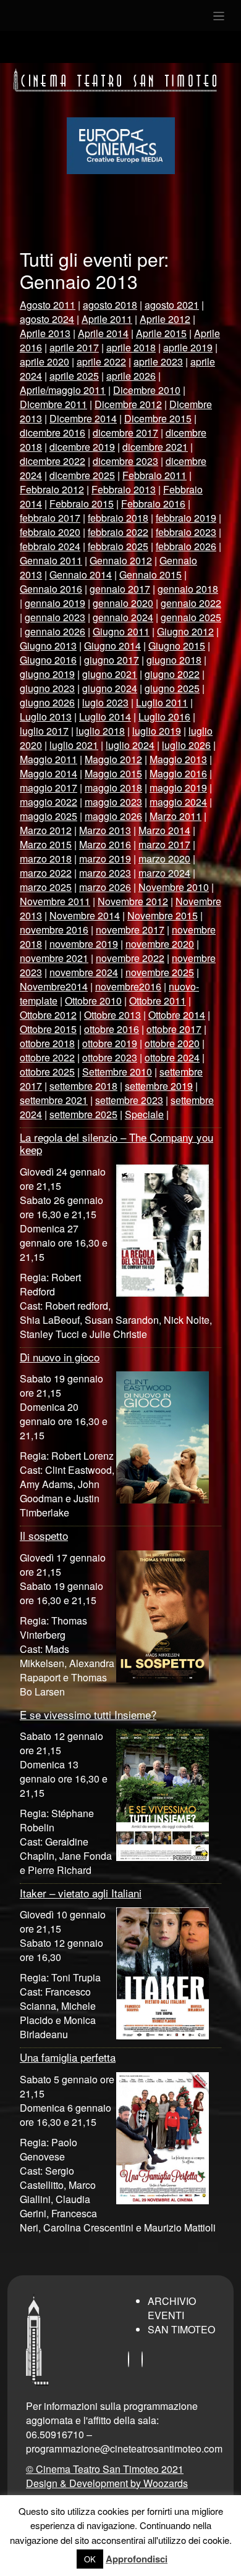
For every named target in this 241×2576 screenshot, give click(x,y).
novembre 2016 (54, 930)
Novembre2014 (54, 986)
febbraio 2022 (118, 532)
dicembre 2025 (82, 475)
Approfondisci (137, 2559)
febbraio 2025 (118, 546)
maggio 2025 (49, 816)
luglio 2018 (100, 731)
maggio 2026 (113, 816)
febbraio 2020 (50, 532)
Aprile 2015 (161, 333)
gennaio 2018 (188, 589)
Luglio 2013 (46, 717)
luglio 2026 (186, 745)
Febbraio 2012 (52, 489)
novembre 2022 (130, 958)
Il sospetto (44, 1535)
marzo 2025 (46, 887)
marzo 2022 (46, 873)
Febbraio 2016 (153, 504)
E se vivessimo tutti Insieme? (88, 1714)
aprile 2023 (158, 362)
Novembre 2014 (85, 915)
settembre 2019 (159, 1086)
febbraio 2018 (118, 518)
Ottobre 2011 (158, 1001)
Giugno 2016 (48, 660)
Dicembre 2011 (53, 404)
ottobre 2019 (110, 1043)
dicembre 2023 (125, 461)
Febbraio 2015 (82, 504)
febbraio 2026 (186, 546)
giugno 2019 (47, 674)
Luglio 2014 (105, 717)
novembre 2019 (84, 944)
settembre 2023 (129, 1100)
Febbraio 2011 (154, 475)
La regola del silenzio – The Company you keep (116, 1143)
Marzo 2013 (105, 830)
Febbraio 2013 (124, 489)
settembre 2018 (83, 1086)
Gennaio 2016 (51, 589)
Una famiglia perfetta (68, 2057)
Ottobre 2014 (177, 1015)
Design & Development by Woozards (107, 2483)
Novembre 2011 (55, 901)
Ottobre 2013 (112, 1015)
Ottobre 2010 (93, 1001)
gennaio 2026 (55, 631)
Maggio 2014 (49, 773)
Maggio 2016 (178, 773)
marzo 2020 (164, 859)
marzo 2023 (105, 873)
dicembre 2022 (53, 461)
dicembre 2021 (155, 447)
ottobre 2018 (47, 1043)
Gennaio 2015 (150, 575)
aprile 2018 (131, 347)
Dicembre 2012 (128, 404)
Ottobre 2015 (48, 1029)
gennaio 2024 (123, 617)
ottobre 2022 (47, 1057)
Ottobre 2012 (48, 1015)
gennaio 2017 (120, 589)
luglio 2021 (74, 745)
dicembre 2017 (125, 433)
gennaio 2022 (191, 603)
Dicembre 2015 (158, 418)
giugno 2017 (112, 660)
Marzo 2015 (46, 844)
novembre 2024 (84, 972)
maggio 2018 (113, 788)
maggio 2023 (113, 802)
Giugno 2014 (112, 646)
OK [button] (90, 2559)
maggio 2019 (178, 788)
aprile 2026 (131, 376)
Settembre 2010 (117, 1072)
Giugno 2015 (177, 646)
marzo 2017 (164, 844)
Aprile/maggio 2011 (63, 390)
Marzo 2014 (164, 830)
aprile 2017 (74, 347)
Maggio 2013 (178, 759)
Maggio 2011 (49, 759)
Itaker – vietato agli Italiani (81, 1893)
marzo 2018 (46, 859)
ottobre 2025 (47, 1072)
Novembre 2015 (163, 915)
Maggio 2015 (113, 773)
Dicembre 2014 (83, 418)
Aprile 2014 (103, 333)
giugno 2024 (110, 688)
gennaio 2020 (123, 603)
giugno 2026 (47, 702)
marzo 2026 (105, 887)
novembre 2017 (130, 930)
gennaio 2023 (55, 617)
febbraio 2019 (186, 518)
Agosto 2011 (48, 305)
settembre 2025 (83, 1114)
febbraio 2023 (186, 532)
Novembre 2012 (133, 901)
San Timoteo (181, 2329)
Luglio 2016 (164, 717)
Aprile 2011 (107, 319)
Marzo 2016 (105, 844)
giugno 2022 (172, 674)
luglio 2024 (130, 745)
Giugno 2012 (185, 631)
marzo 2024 (164, 873)
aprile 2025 (74, 376)
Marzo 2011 (175, 816)
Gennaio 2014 (81, 575)
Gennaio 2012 (121, 560)
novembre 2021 (54, 958)
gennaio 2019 (55, 603)
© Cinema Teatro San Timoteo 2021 (105, 2469)
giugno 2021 (110, 674)
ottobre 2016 (112, 1029)
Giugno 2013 (48, 646)
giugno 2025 (172, 688)
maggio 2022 (49, 802)
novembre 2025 (160, 972)
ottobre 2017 (174, 1029)
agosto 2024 (47, 319)
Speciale (144, 1114)
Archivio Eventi (172, 2308)
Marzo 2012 (46, 830)
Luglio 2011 (162, 702)
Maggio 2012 (113, 759)
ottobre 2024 (172, 1057)
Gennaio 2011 (51, 560)
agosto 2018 (110, 305)
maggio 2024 (178, 802)
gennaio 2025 (191, 617)
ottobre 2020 (172, 1043)
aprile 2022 (101, 362)
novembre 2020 (160, 944)
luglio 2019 (157, 731)
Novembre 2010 (174, 887)
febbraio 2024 (50, 546)
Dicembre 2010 (147, 390)
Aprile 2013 (45, 333)
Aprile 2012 (165, 319)
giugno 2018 (174, 660)
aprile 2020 (44, 362)
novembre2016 (128, 986)
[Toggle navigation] (219, 15)
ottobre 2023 (110, 1057)
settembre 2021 (54, 1100)
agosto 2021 (172, 305)
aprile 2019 (188, 347)
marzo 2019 (105, 859)
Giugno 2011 (121, 631)
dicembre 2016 (53, 433)
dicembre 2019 (82, 447)
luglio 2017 (44, 731)
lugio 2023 (105, 702)
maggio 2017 (49, 788)
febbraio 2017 (50, 518)
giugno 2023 (47, 688)
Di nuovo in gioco (60, 1357)
